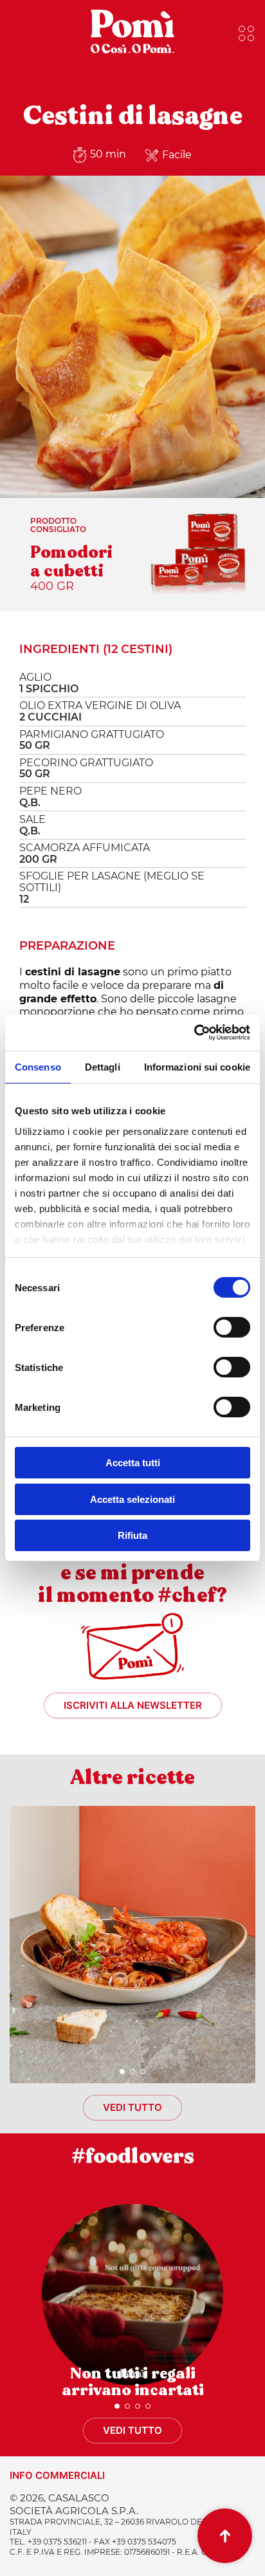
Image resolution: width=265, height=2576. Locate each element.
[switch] (232, 1327)
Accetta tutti (133, 1463)
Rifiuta (132, 1535)
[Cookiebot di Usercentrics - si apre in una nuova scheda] (194, 1033)
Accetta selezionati (132, 1499)
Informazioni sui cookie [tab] (197, 1067)
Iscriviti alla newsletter (133, 1705)
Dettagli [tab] (103, 1067)
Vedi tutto (132, 2107)
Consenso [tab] (38, 1067)
